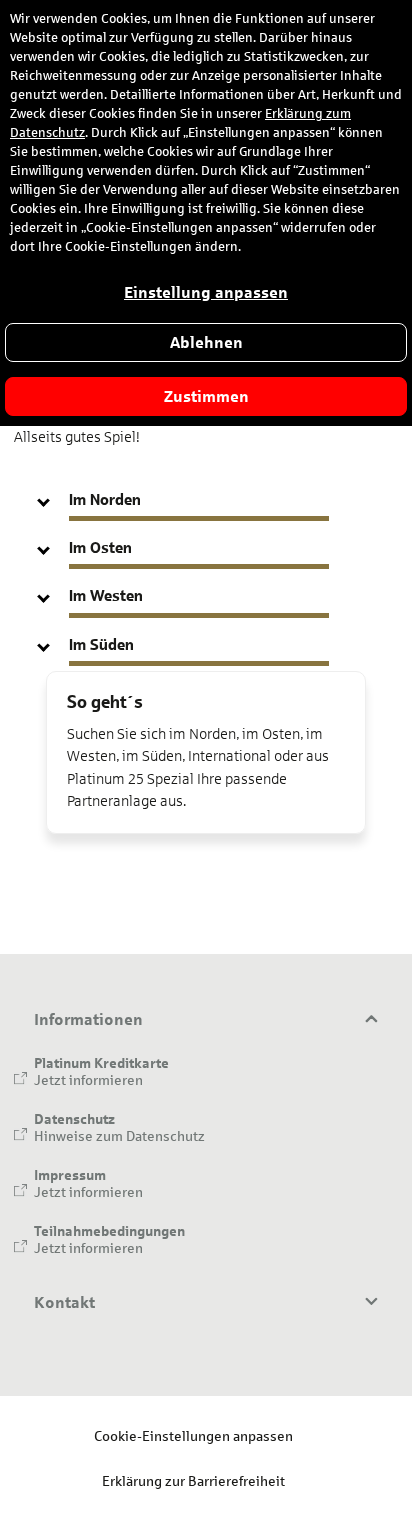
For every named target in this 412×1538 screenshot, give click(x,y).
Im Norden (105, 499)
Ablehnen (206, 342)
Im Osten (100, 547)
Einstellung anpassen (206, 292)
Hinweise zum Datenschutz (119, 1135)
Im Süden (101, 644)
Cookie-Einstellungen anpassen (193, 1435)
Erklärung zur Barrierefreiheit (193, 1480)
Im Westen (106, 595)
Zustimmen (206, 396)
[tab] (206, 499)
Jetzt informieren (88, 1079)
